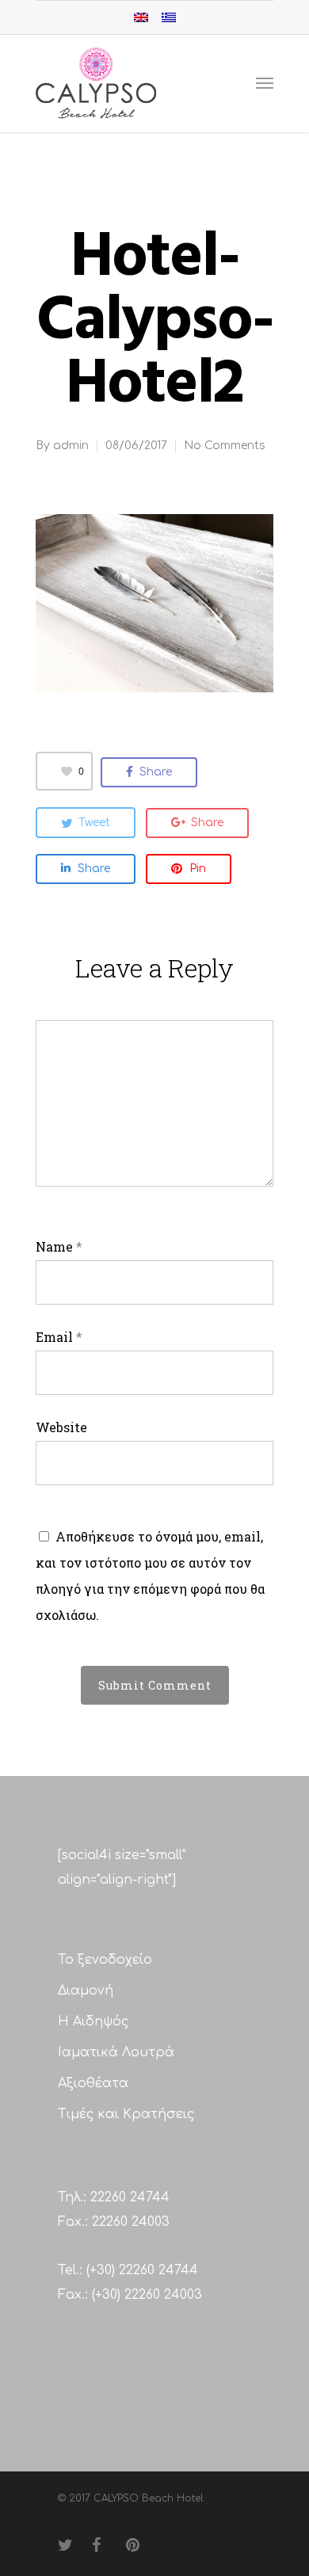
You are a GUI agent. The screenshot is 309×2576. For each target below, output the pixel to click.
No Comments (225, 446)
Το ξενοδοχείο (105, 1960)
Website (61, 1427)
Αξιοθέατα (93, 2083)
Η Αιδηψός (93, 2022)
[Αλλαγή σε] (141, 17)
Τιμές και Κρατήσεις (126, 2114)
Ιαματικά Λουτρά (116, 2052)
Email (59, 1337)
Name (59, 1246)
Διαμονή (86, 1991)
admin (71, 446)
